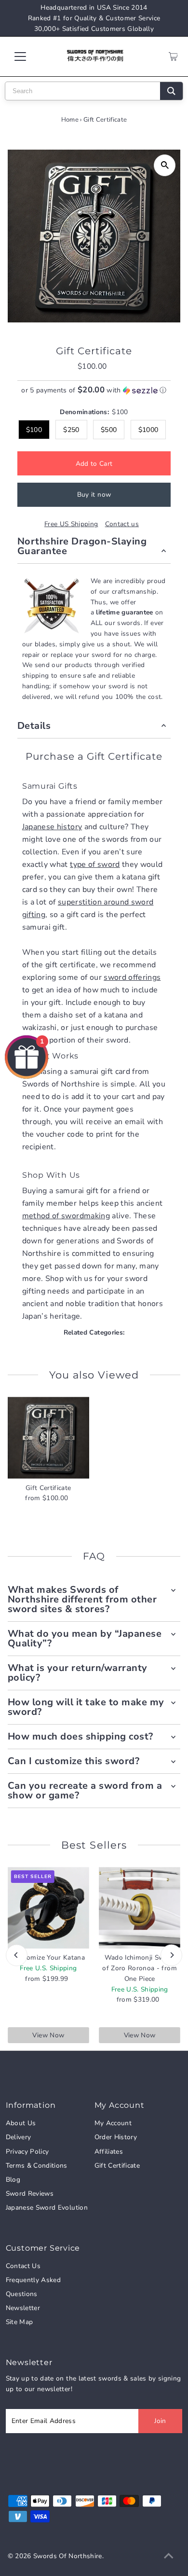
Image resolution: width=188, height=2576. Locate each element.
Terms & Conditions (37, 2165)
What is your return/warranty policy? (78, 1673)
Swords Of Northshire (68, 2556)
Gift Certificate (117, 2165)
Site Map (20, 2322)
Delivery (19, 2137)
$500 (109, 430)
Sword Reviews (30, 2193)
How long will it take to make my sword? (86, 1707)
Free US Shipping (71, 524)
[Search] (171, 91)
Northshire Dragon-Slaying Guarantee (82, 546)
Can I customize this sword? (74, 1761)
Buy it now (94, 494)
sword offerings (132, 977)
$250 (71, 430)
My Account (113, 2123)
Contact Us (23, 2266)
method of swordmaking (66, 1216)
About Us (21, 2123)
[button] (94, 390)
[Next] (171, 1955)
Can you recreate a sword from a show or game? (85, 1790)
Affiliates (109, 2151)
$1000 (148, 430)
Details (34, 726)
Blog (13, 2179)
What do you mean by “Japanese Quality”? (85, 1638)
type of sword (95, 864)
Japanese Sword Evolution (47, 2207)
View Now (48, 2035)
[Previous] (17, 1955)
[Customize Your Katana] (48, 1908)
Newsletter (23, 2308)
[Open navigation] (28, 56)
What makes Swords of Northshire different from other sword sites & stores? (82, 1599)
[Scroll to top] (169, 2557)
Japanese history (52, 827)
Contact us (122, 524)
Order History (116, 2137)
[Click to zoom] (165, 165)
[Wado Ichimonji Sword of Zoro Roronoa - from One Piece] (140, 1908)
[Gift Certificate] (48, 1438)
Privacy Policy (27, 2151)
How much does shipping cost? (81, 1736)
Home (70, 120)
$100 (34, 430)
